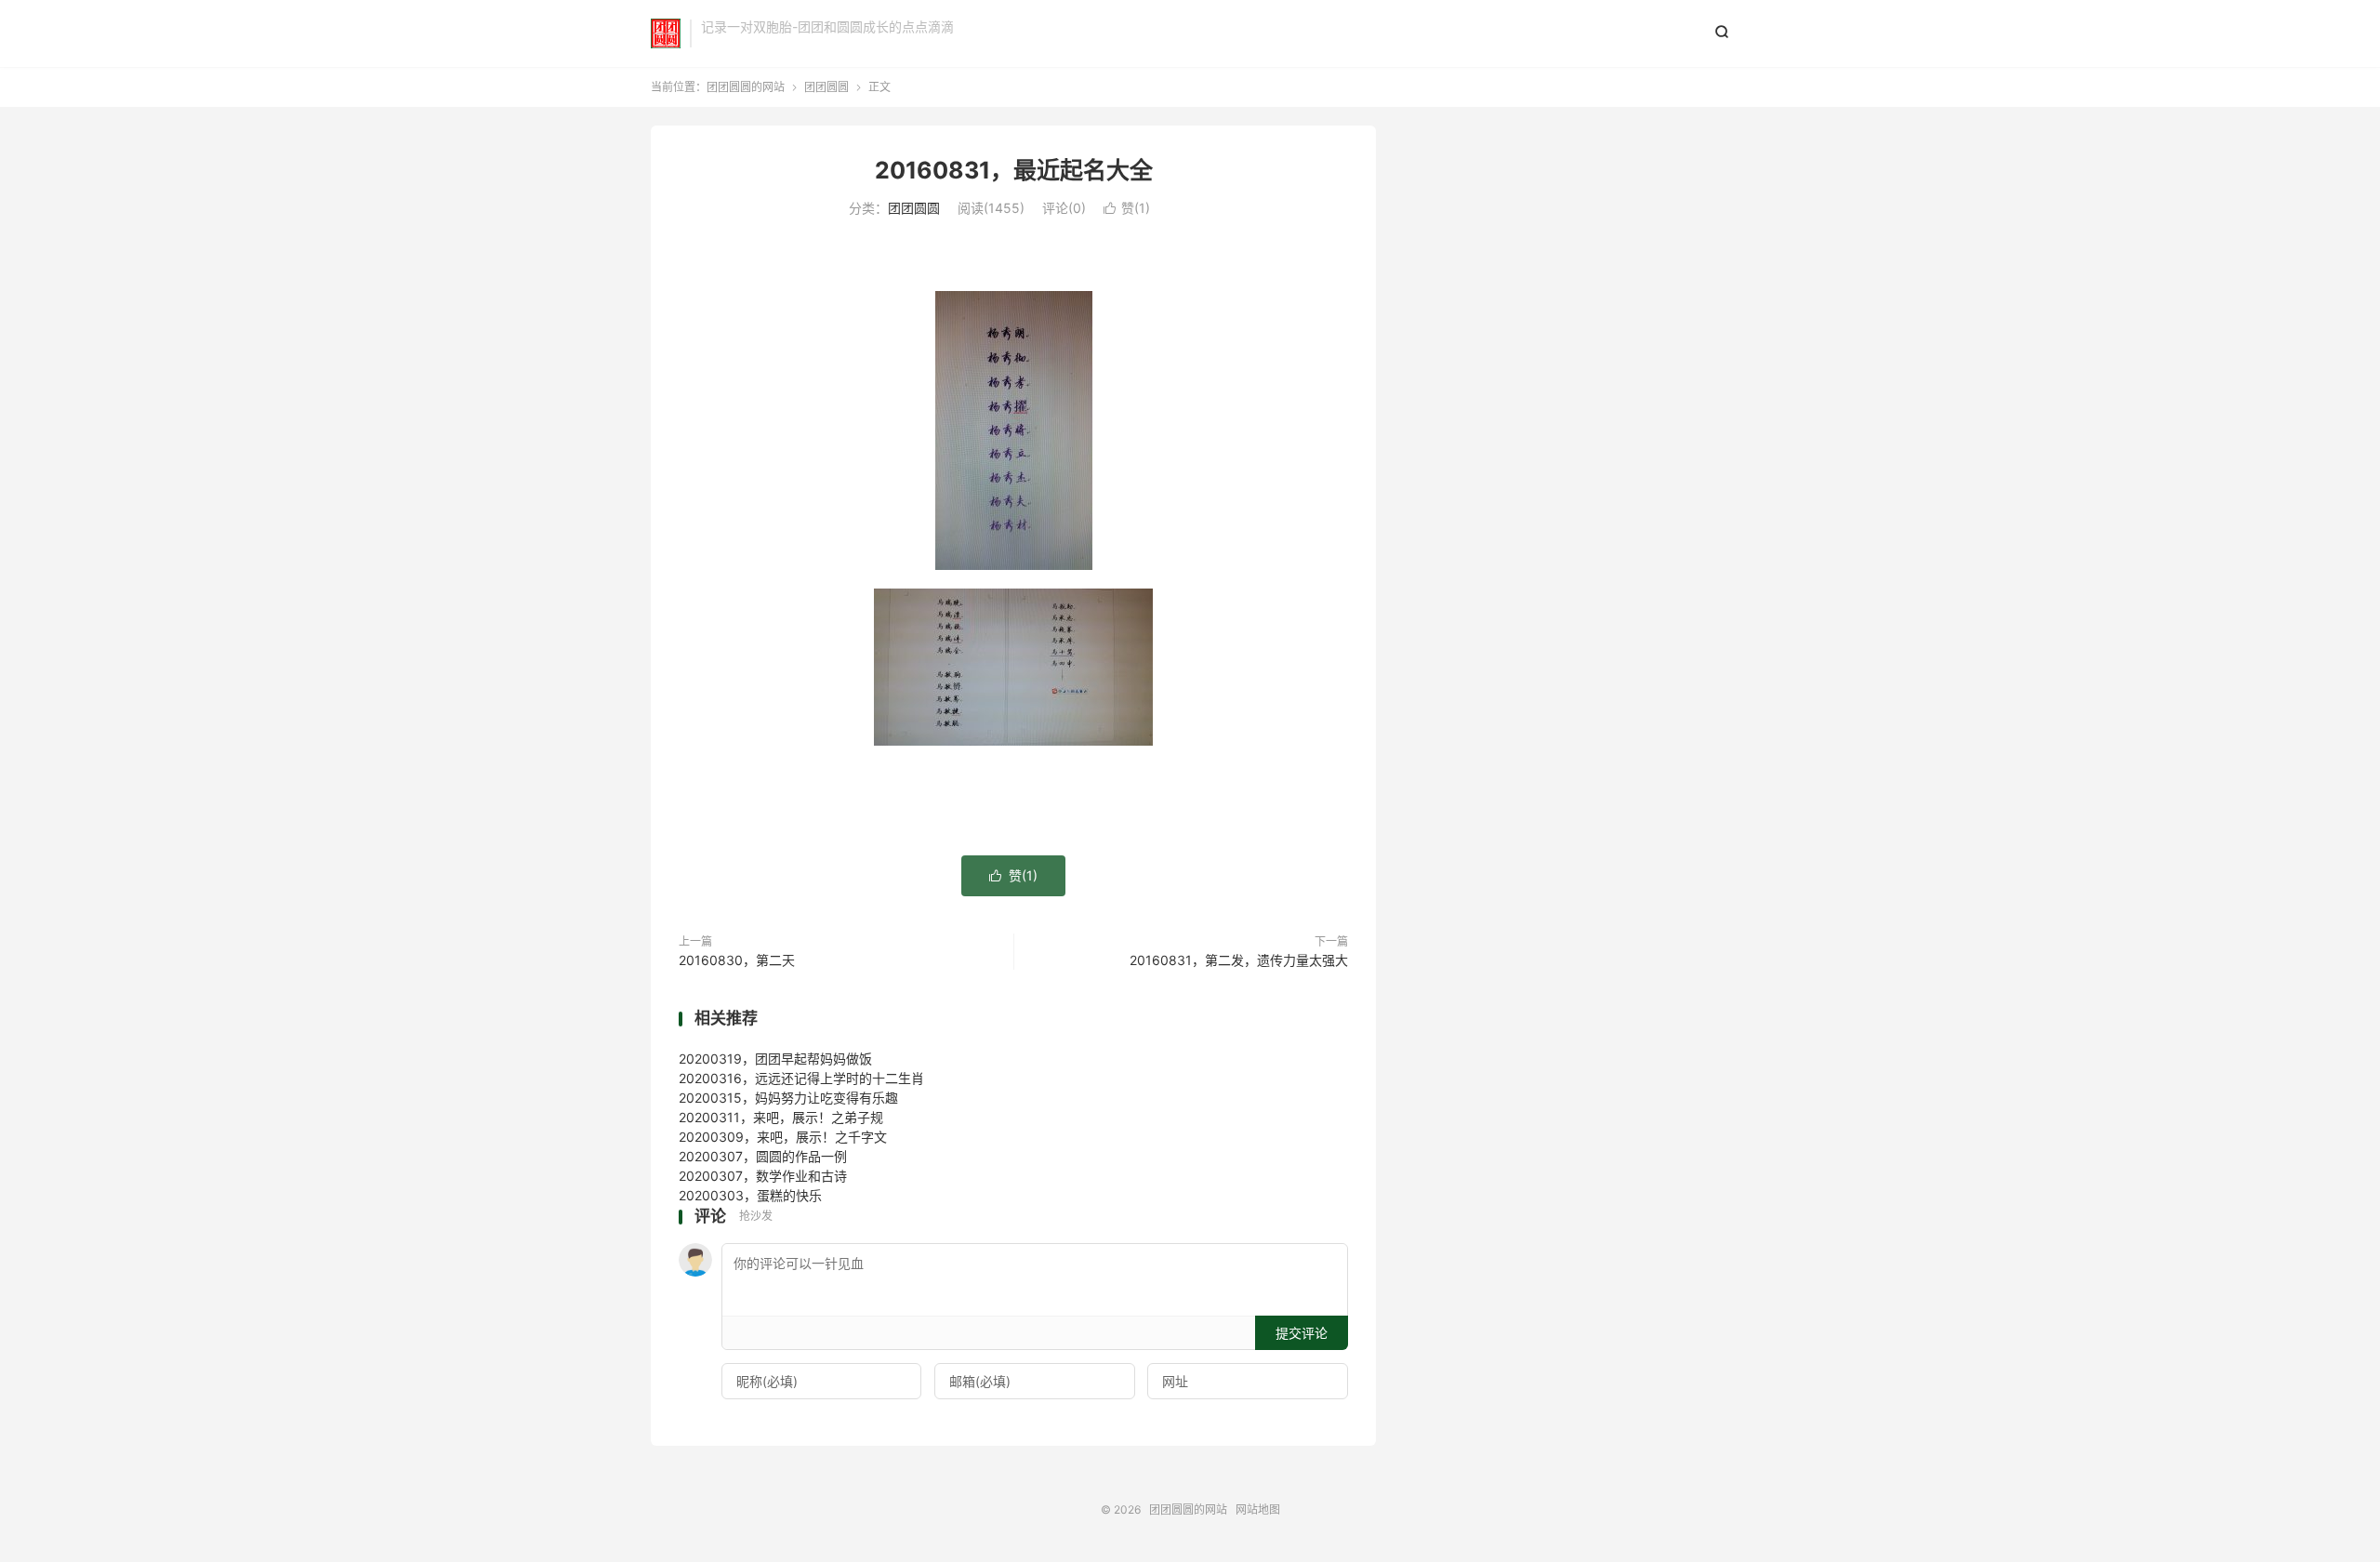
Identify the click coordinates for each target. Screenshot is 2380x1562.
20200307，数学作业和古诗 (763, 1176)
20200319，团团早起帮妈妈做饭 (775, 1059)
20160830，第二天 (737, 960)
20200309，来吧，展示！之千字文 (783, 1137)
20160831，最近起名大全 (1014, 170)
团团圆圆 (826, 87)
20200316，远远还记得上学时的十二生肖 (801, 1078)
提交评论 (1302, 1333)
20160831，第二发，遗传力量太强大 (1239, 960)
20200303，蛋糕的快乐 (750, 1195)
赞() (1127, 208)
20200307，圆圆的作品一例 (763, 1156)
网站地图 (1258, 1509)
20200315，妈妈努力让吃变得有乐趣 (788, 1098)
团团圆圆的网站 (666, 33)
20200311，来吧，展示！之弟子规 (781, 1117)
